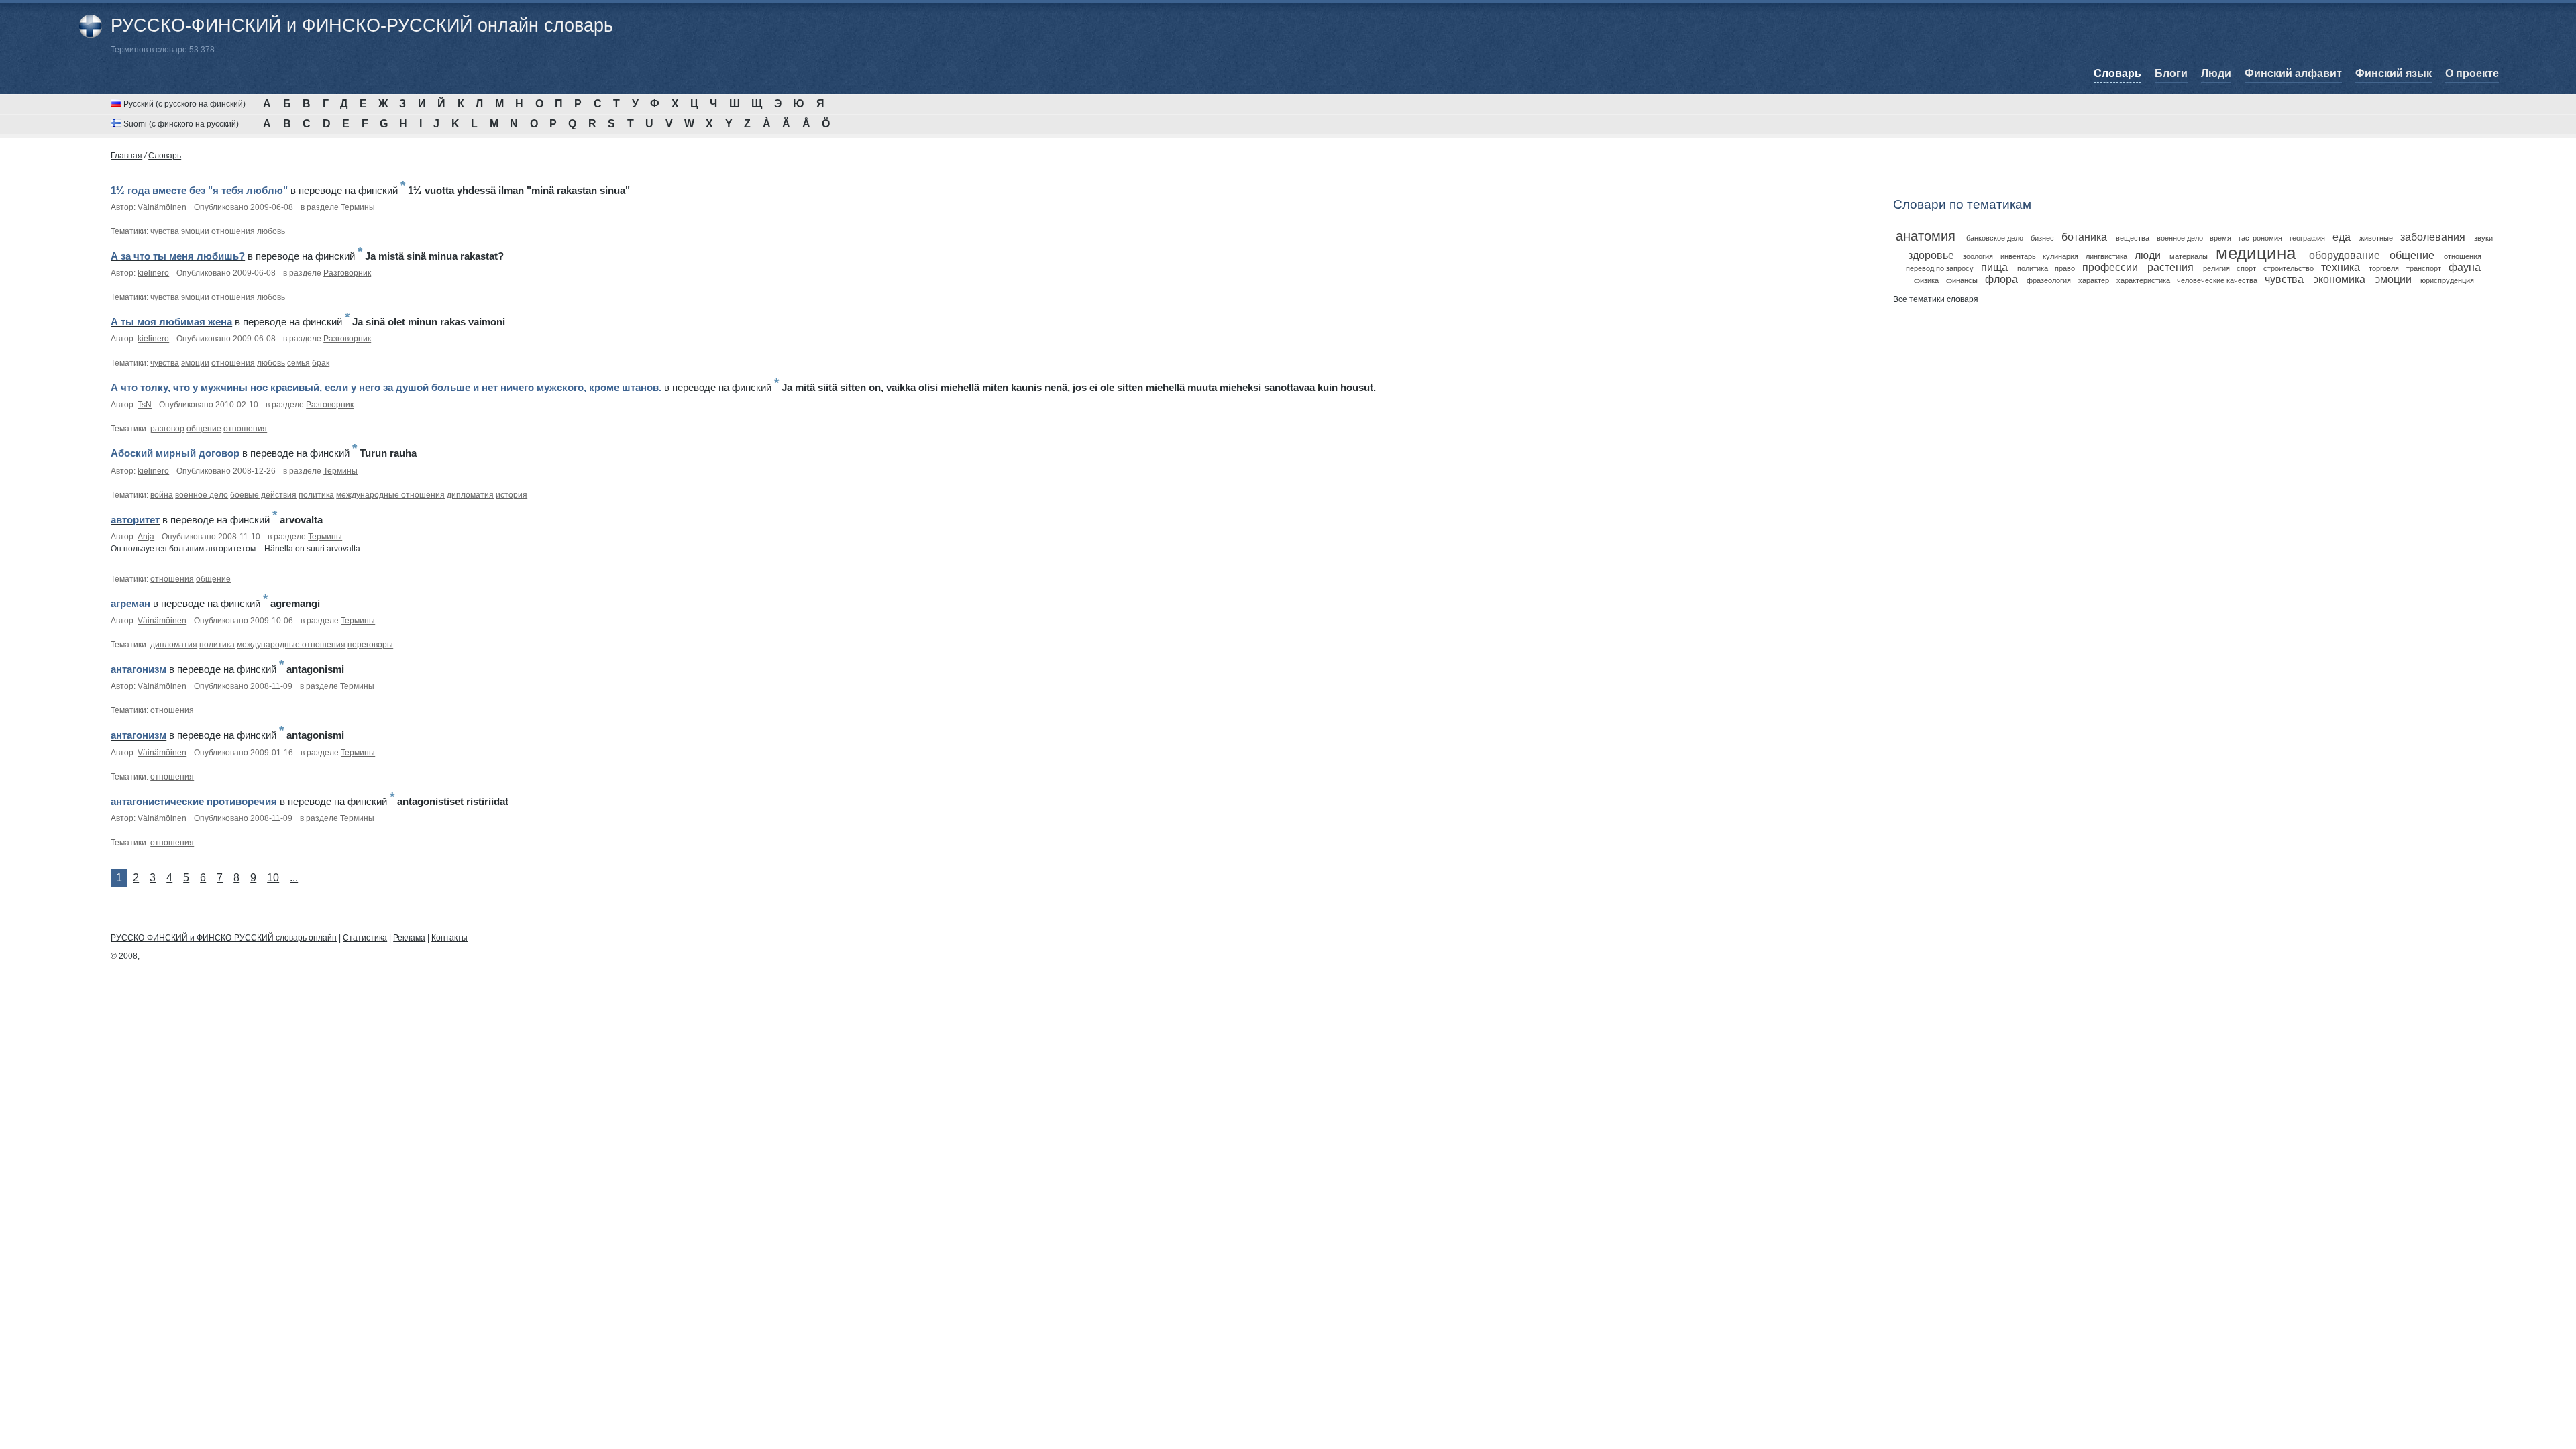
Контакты (449, 938)
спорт (2246, 268)
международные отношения (390, 495)
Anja (146, 537)
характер (2094, 280)
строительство (2289, 268)
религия (2216, 268)
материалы (2189, 256)
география (2307, 238)
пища (1994, 267)
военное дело (202, 495)
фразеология (2049, 280)
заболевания (2433, 237)
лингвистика (2106, 256)
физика (1926, 280)
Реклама (409, 938)
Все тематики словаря (1936, 299)
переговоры (370, 645)
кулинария (2060, 256)
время (2220, 238)
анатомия (1926, 236)
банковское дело (1995, 238)
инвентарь (2018, 256)
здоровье (1931, 255)
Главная (126, 156)
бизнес (2042, 238)
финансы (1962, 280)
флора (2001, 279)
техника (2341, 267)
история (512, 495)
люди (2148, 255)
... (294, 878)
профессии (2110, 267)
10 (273, 878)
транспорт (2424, 268)
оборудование (2345, 255)
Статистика (365, 938)
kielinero (153, 273)
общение (204, 429)
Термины (358, 207)
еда (2342, 237)
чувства (165, 231)
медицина (2256, 253)
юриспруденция (2447, 280)
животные (2376, 238)
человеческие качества (2217, 280)
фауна (2465, 267)
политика (316, 495)
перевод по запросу (1940, 268)
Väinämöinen (162, 207)
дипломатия (470, 495)
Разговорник (347, 273)
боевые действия (263, 495)
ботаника (2084, 237)
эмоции (195, 231)
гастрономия (2260, 238)
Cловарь (165, 156)
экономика (2339, 279)
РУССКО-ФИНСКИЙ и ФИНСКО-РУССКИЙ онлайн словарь (362, 25)
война (162, 495)
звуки (2483, 238)
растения (2170, 267)
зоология (1978, 256)
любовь (271, 231)
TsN (145, 405)
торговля (2384, 268)
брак (321, 363)
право (2065, 268)
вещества (2133, 238)
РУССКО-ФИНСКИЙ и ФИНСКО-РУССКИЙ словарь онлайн (224, 938)
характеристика (2143, 280)
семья (299, 363)
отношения (233, 231)
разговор (167, 429)
